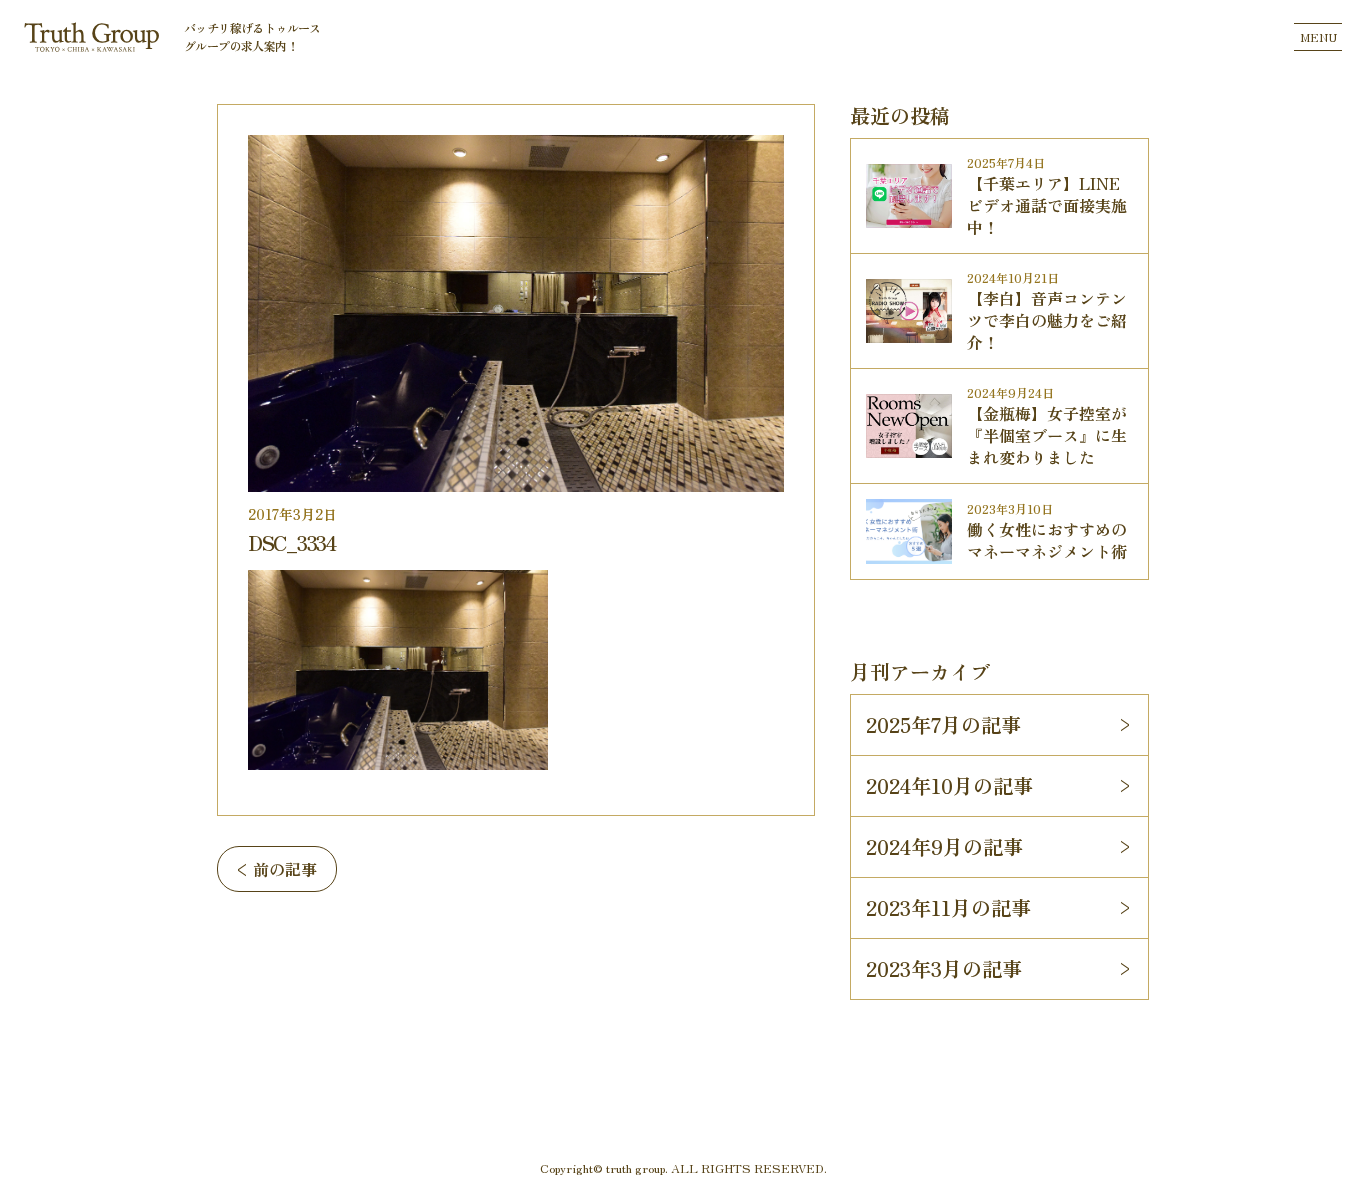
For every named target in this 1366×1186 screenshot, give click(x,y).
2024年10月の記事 (949, 785)
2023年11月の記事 (948, 907)
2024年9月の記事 (944, 846)
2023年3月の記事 (944, 968)
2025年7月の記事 (943, 724)
